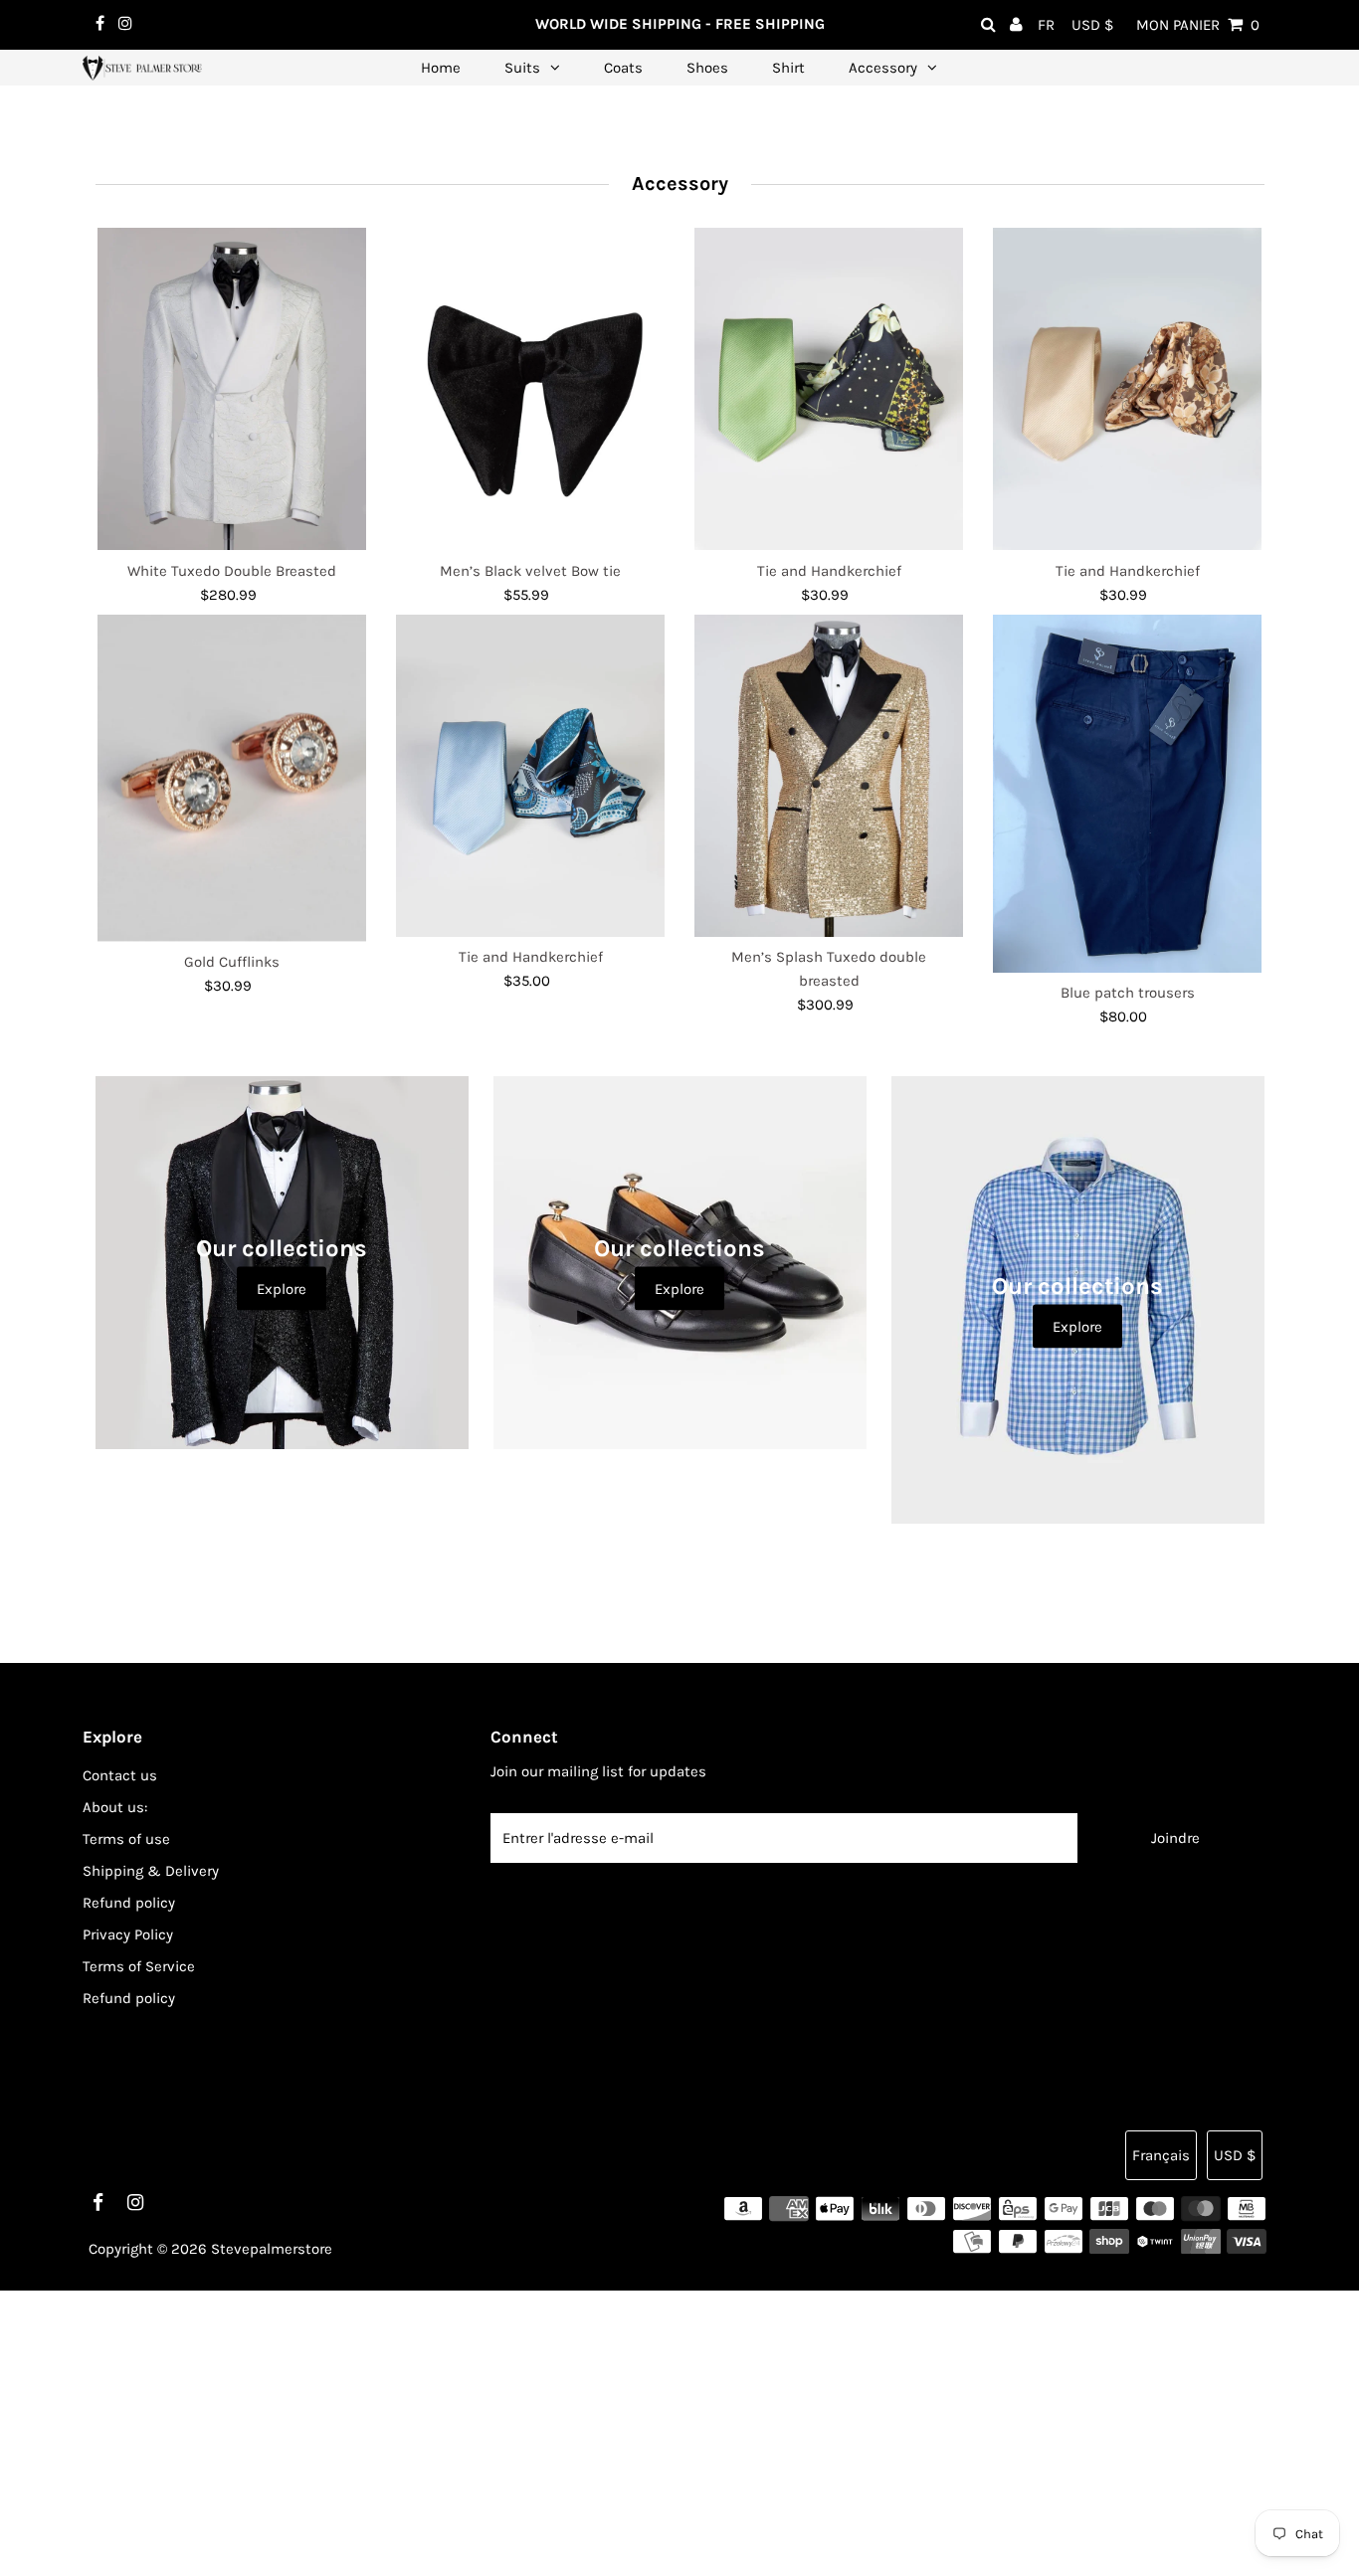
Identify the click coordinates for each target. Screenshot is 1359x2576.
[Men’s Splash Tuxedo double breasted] (829, 776)
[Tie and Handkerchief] (829, 389)
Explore (282, 1289)
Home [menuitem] (441, 68)
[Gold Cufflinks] (232, 778)
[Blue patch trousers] (1127, 794)
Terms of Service (139, 1966)
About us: (115, 1807)
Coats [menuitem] (623, 68)
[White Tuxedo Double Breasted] (232, 389)
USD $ (1092, 25)
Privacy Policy (128, 1934)
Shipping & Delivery (151, 1871)
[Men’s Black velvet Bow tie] (530, 389)
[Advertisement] (597, 2430)
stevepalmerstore (272, 2249)
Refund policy (129, 1903)
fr (1046, 25)
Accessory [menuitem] (883, 68)
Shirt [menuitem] (788, 68)
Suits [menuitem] (522, 68)
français (1161, 2155)
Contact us (120, 1775)
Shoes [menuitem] (707, 68)
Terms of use (126, 1839)
